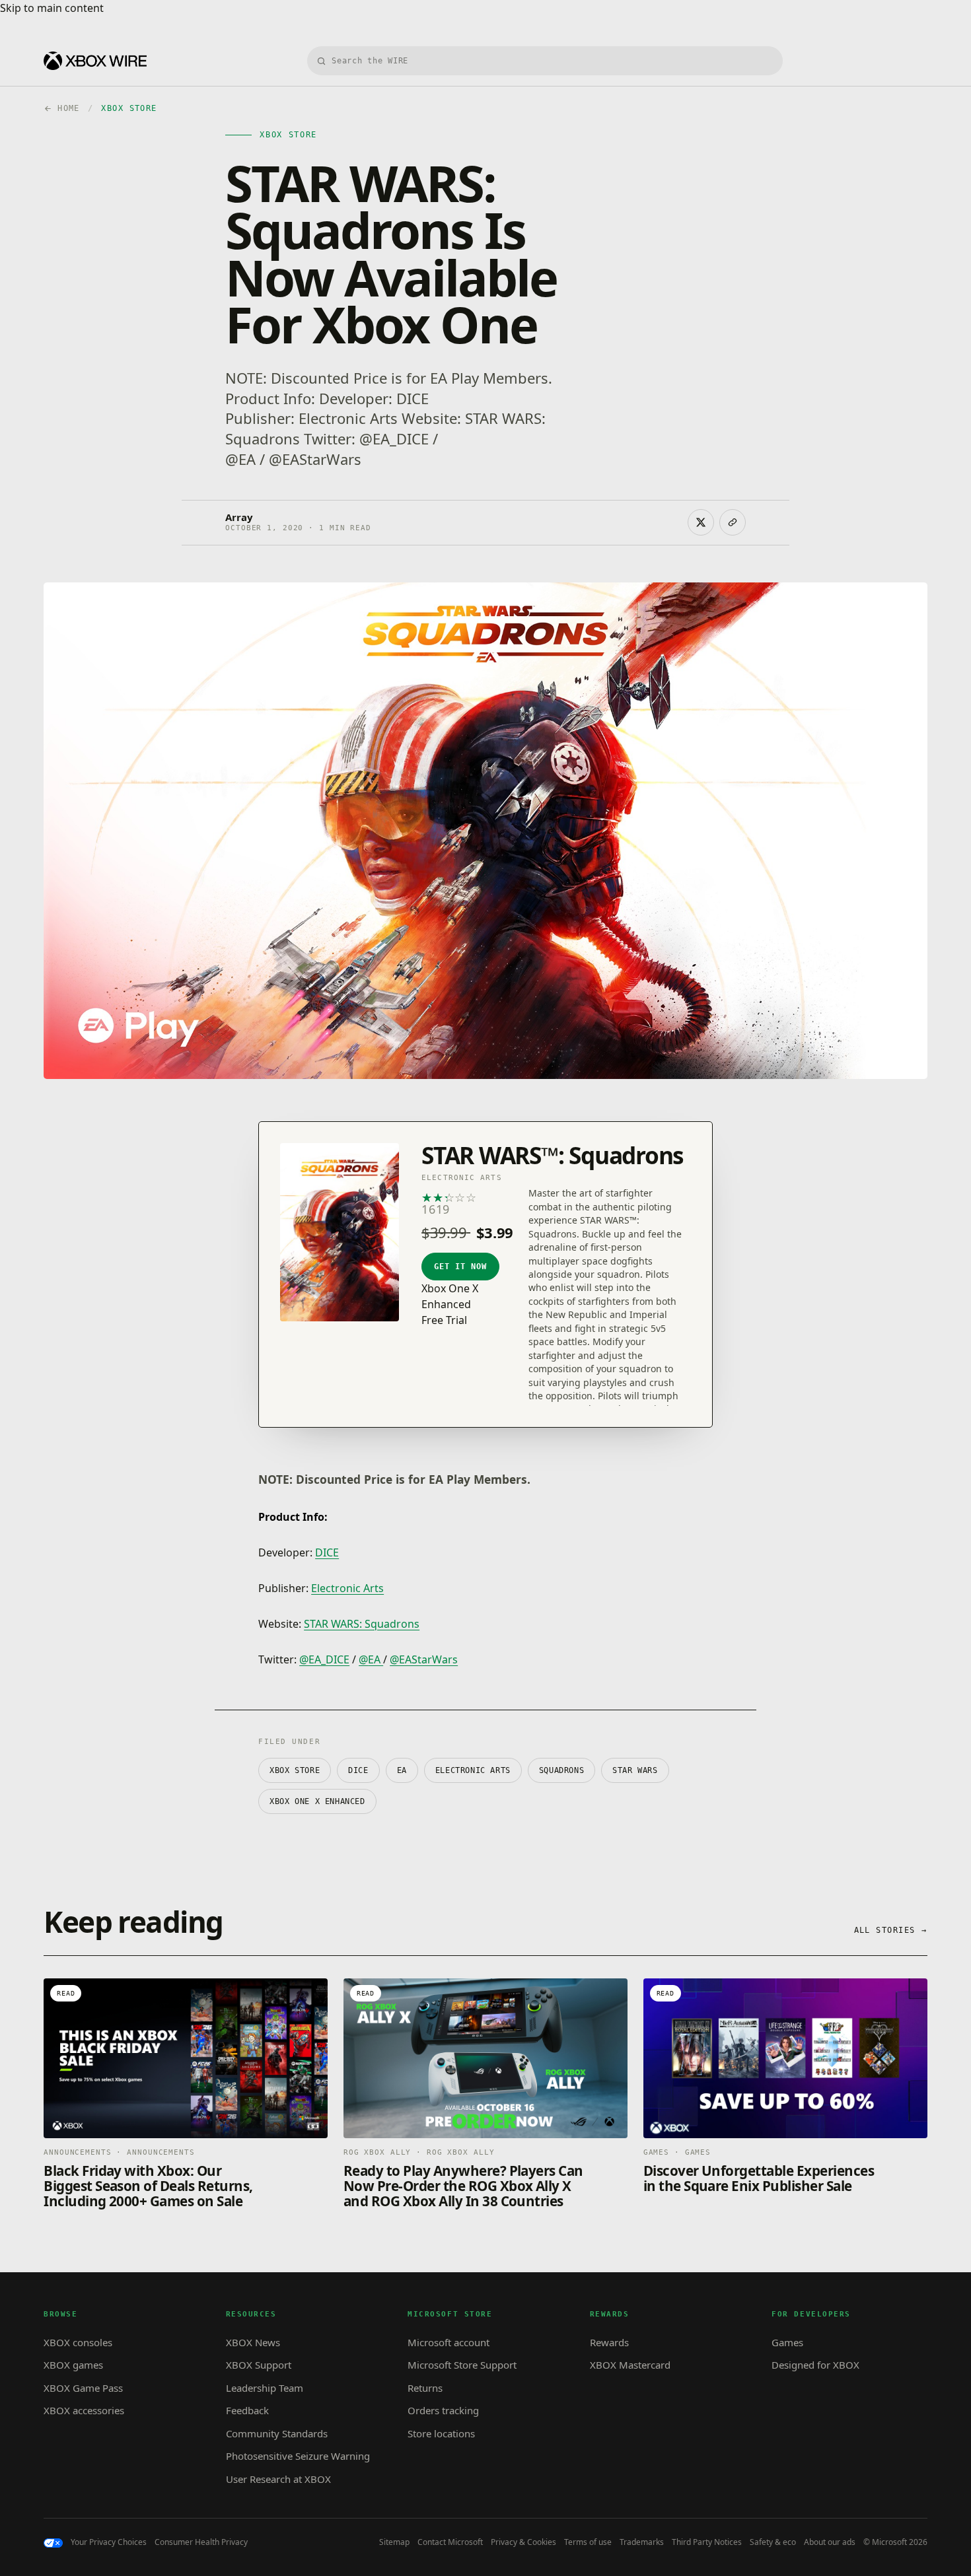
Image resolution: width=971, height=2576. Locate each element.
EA (402, 1770)
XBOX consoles (78, 2342)
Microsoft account (449, 2342)
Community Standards (277, 2433)
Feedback (247, 2410)
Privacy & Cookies (523, 2542)
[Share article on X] (701, 522)
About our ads (830, 2542)
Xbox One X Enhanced (317, 1801)
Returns (425, 2388)
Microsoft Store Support (462, 2365)
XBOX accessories (84, 2410)
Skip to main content (52, 8)
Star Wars (635, 1770)
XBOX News (253, 2342)
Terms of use (588, 2542)
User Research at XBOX (278, 2479)
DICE (327, 1552)
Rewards (609, 2342)
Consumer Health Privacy (201, 2542)
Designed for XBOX (815, 2365)
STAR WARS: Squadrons (362, 1624)
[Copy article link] (733, 522)
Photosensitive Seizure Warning (298, 2456)
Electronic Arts (347, 1588)
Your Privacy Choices (109, 2542)
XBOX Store (295, 1770)
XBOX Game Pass (83, 2388)
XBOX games (73, 2365)
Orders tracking (443, 2410)
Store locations (441, 2433)
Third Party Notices (707, 2542)
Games (787, 2342)
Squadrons (561, 1770)
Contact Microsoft (450, 2542)
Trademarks (642, 2542)
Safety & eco (773, 2542)
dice (358, 1770)
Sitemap (394, 2542)
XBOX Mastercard (630, 2365)
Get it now (460, 1267)
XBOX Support (259, 2365)
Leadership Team (265, 2388)
